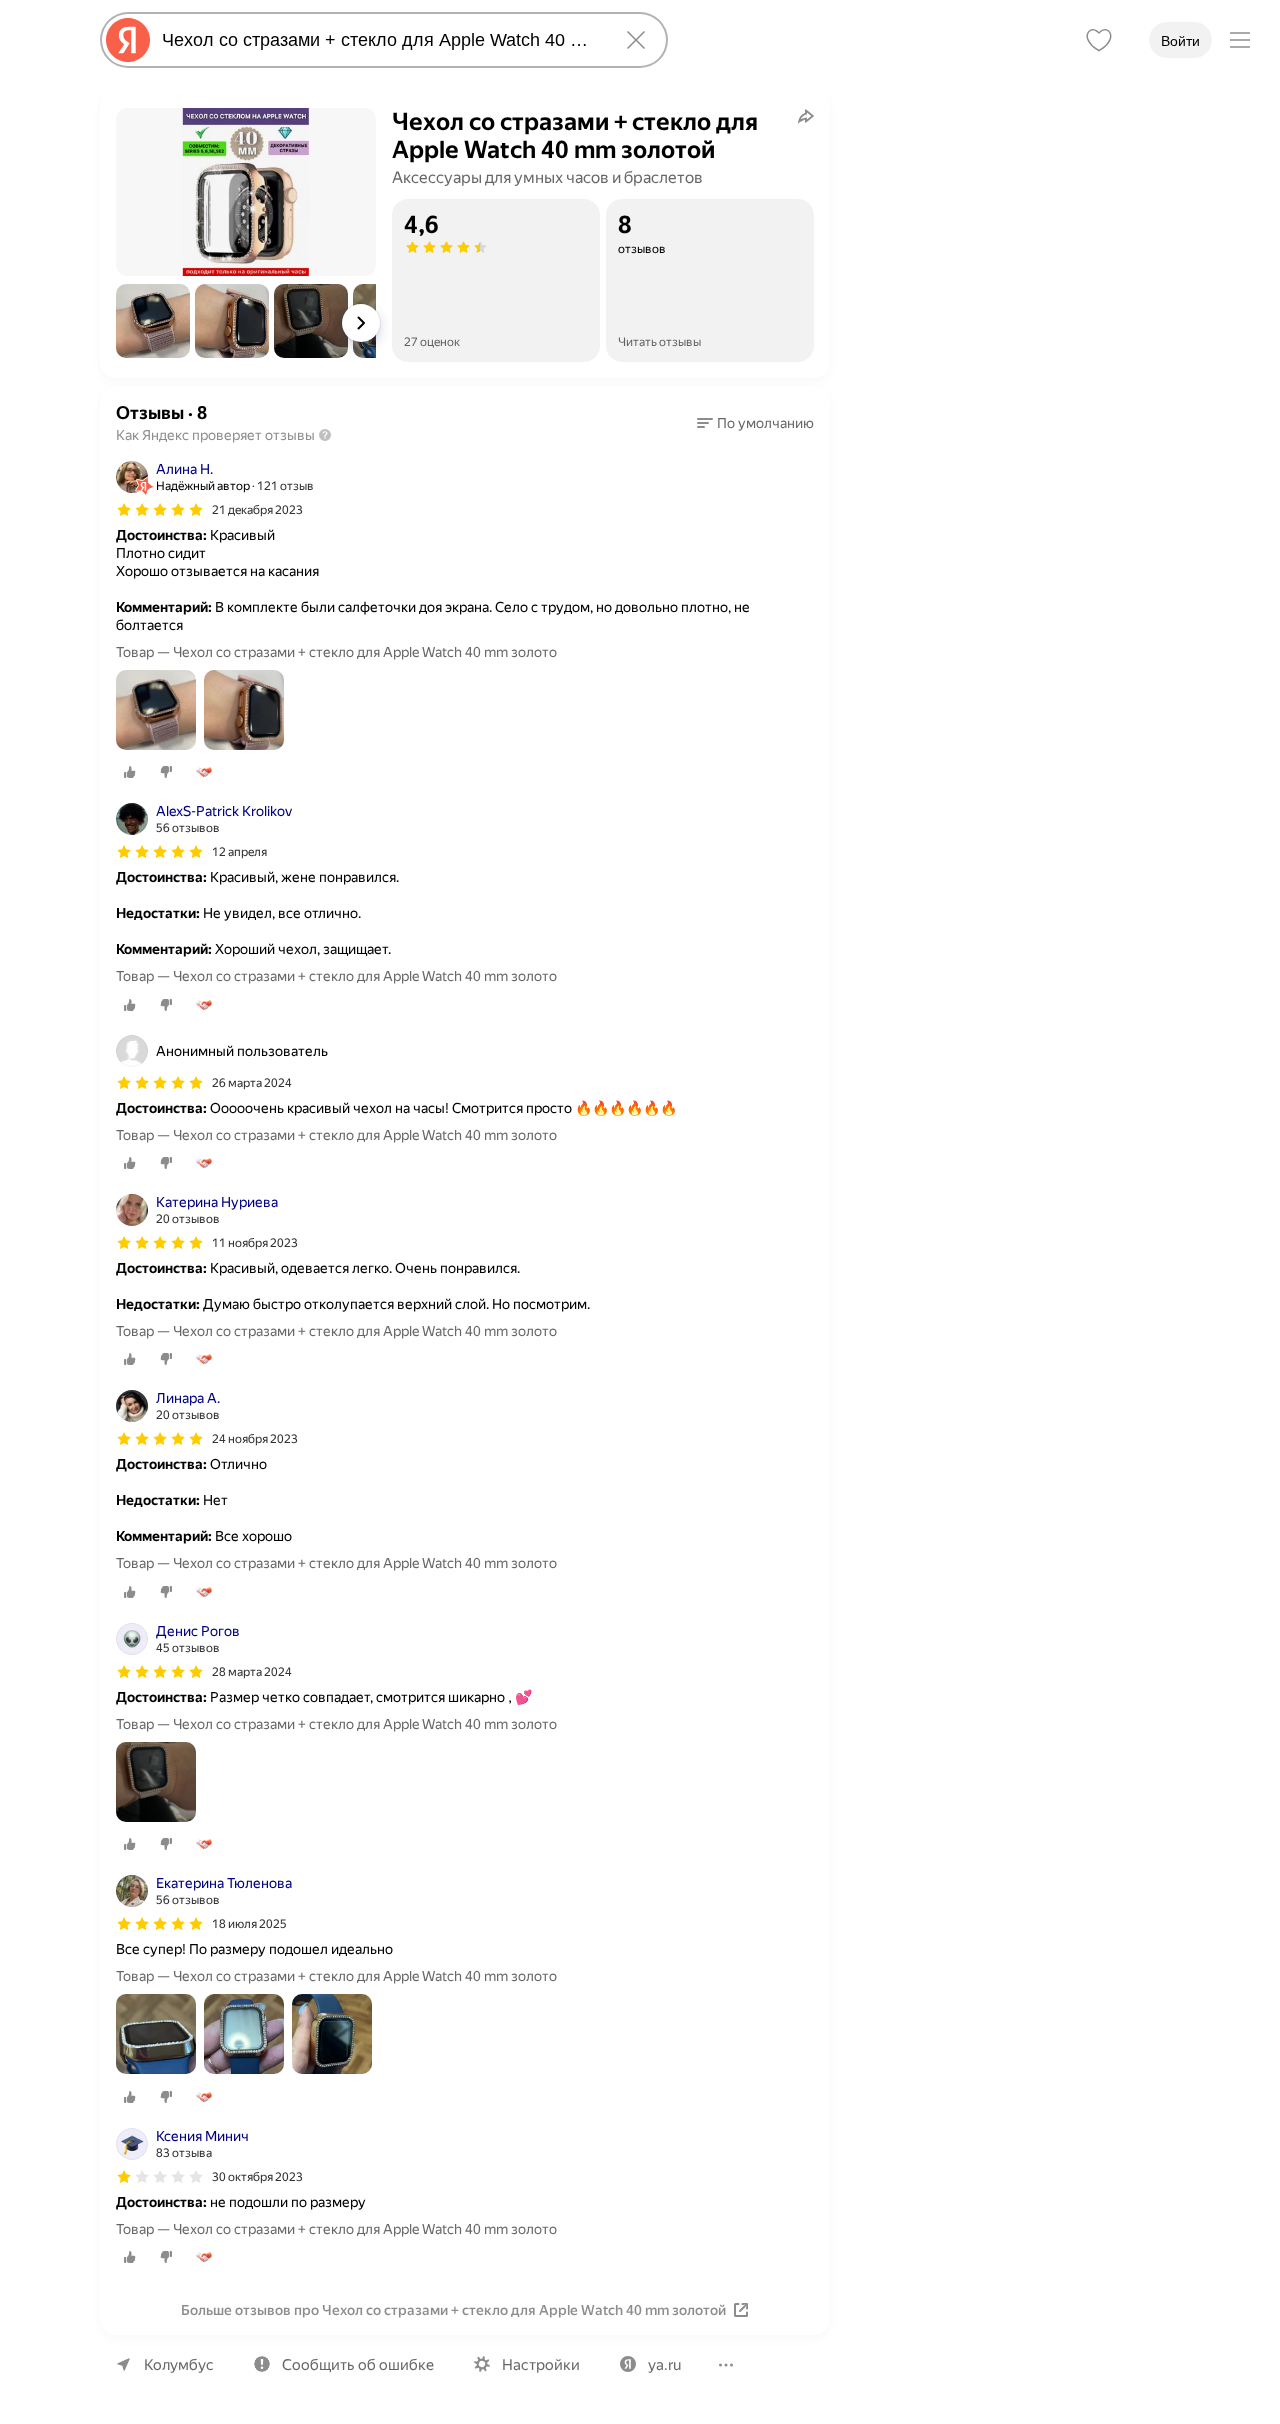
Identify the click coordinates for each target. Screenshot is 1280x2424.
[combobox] (380, 40)
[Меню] (1240, 40)
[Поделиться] (806, 116)
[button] (153, 321)
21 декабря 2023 (257, 510)
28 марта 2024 (252, 1672)
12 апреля (239, 852)
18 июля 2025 (249, 1924)
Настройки (541, 2365)
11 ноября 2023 (255, 1243)
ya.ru (664, 2365)
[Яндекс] (128, 40)
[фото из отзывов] (156, 711)
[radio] (130, 772)
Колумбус (179, 2365)
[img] (160, 510)
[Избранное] (1099, 40)
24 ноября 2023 (255, 1439)
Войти (1180, 41)
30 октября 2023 (257, 2177)
